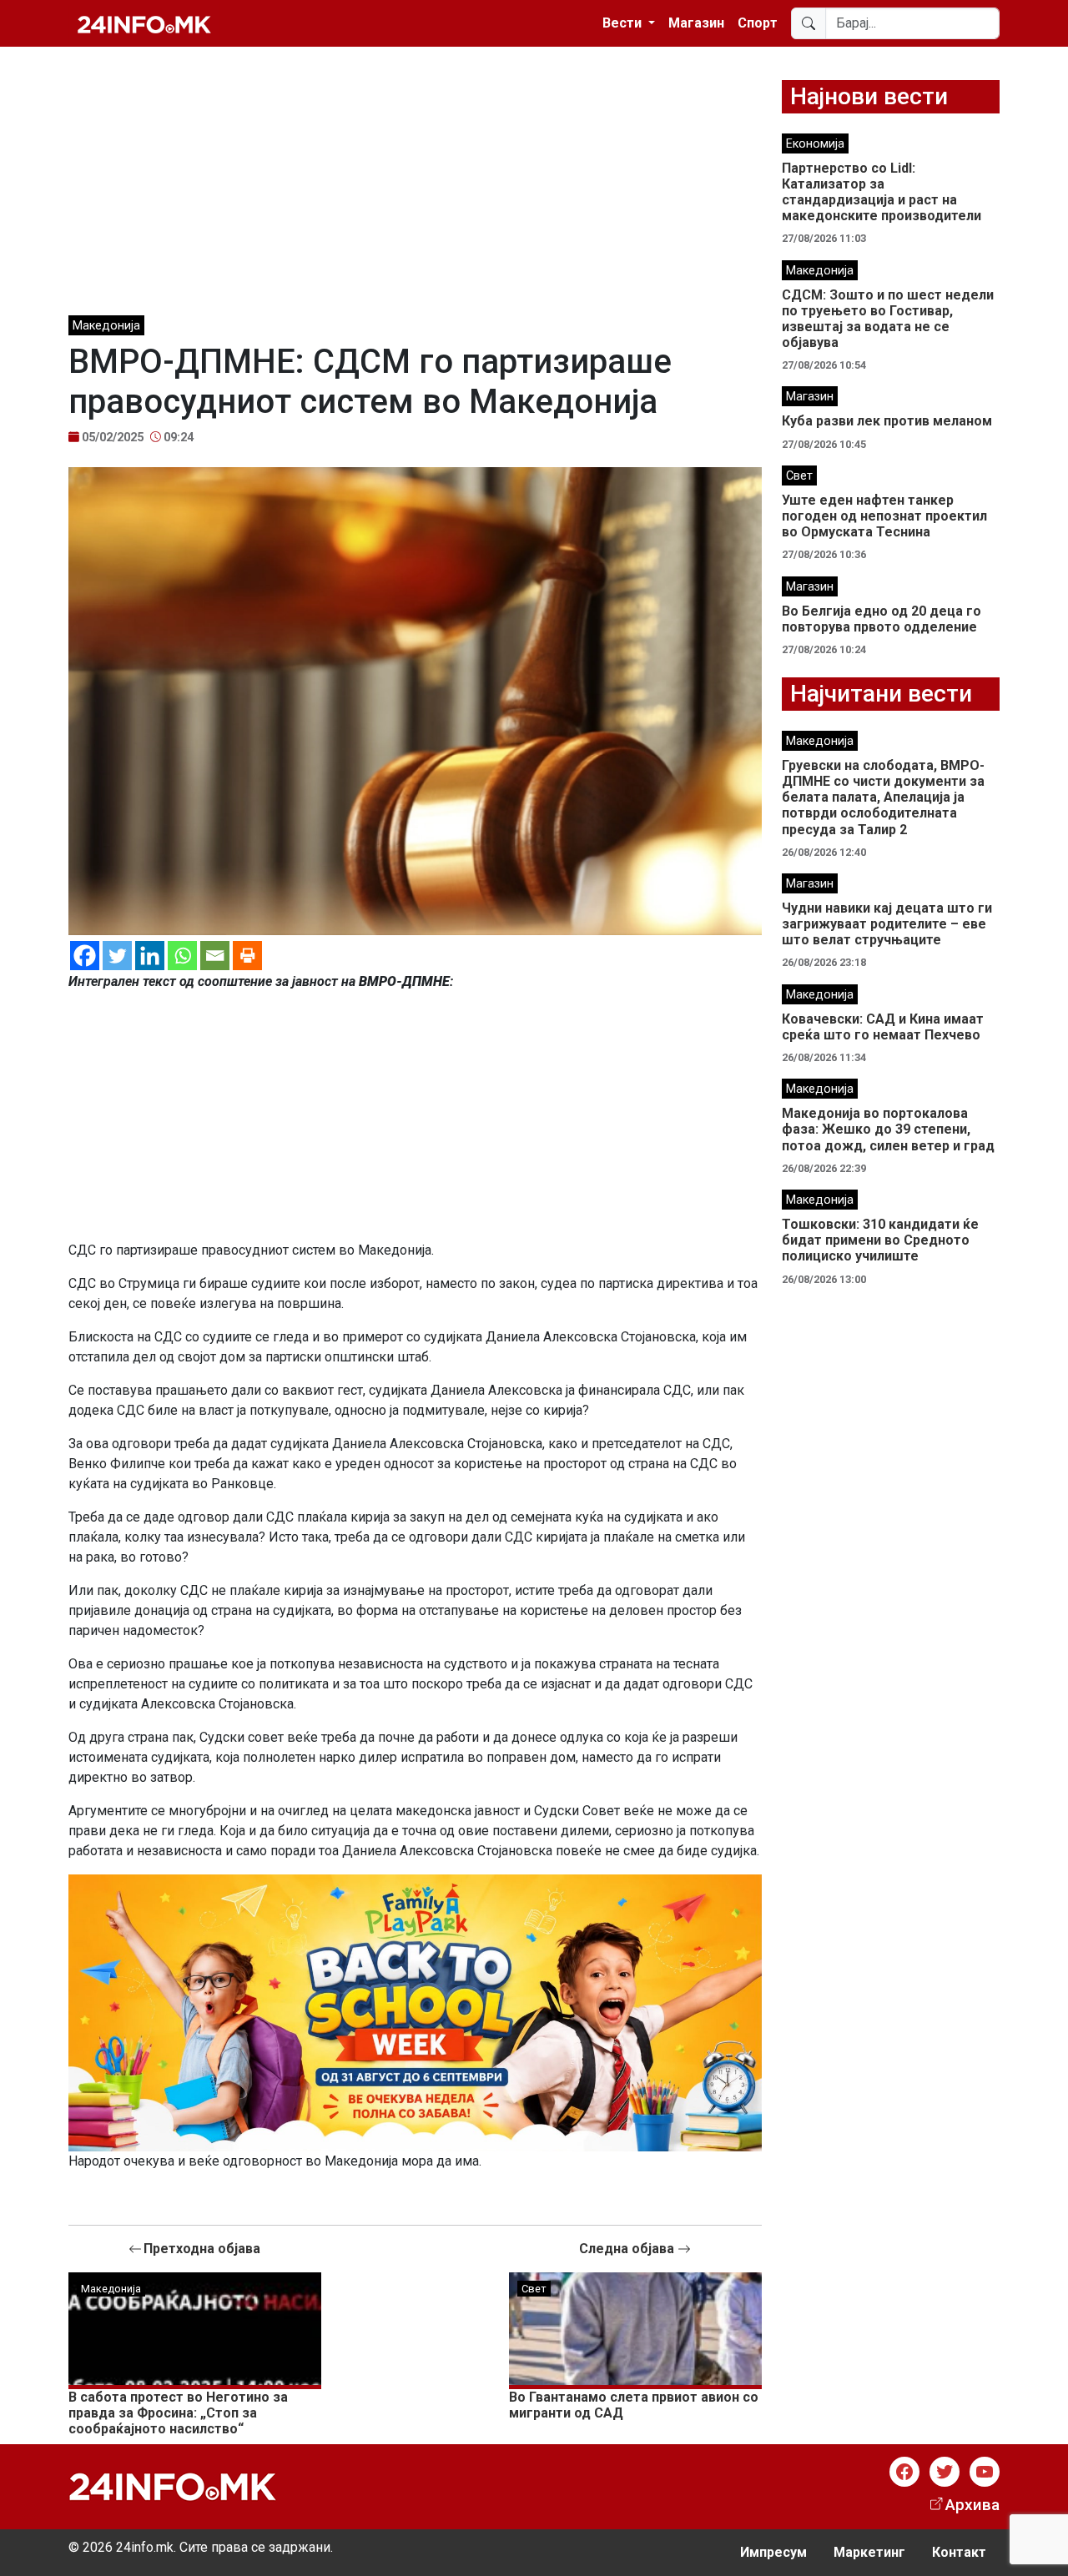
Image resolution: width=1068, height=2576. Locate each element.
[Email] (215, 956)
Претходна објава (202, 2249)
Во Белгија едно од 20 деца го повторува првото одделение (882, 619)
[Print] (247, 956)
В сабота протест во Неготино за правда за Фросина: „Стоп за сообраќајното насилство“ (178, 2413)
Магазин (696, 23)
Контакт (959, 2552)
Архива (972, 2505)
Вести (624, 23)
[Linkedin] (150, 956)
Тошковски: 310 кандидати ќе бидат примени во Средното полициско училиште (880, 1240)
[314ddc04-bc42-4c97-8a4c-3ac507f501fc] (415, 2012)
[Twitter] (117, 956)
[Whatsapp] (182, 956)
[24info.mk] (144, 23)
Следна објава (628, 2249)
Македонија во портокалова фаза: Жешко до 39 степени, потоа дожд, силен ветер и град (888, 1129)
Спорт (758, 23)
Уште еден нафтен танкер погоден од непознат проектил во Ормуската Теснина (884, 516)
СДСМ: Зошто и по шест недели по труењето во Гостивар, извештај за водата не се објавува (888, 319)
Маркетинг (869, 2552)
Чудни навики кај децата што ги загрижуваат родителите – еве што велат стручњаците (887, 924)
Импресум (773, 2552)
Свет (534, 2289)
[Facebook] (85, 956)
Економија (815, 144)
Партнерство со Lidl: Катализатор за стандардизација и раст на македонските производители (882, 192)
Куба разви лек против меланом (887, 421)
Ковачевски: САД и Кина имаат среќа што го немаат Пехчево (883, 1027)
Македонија (106, 326)
